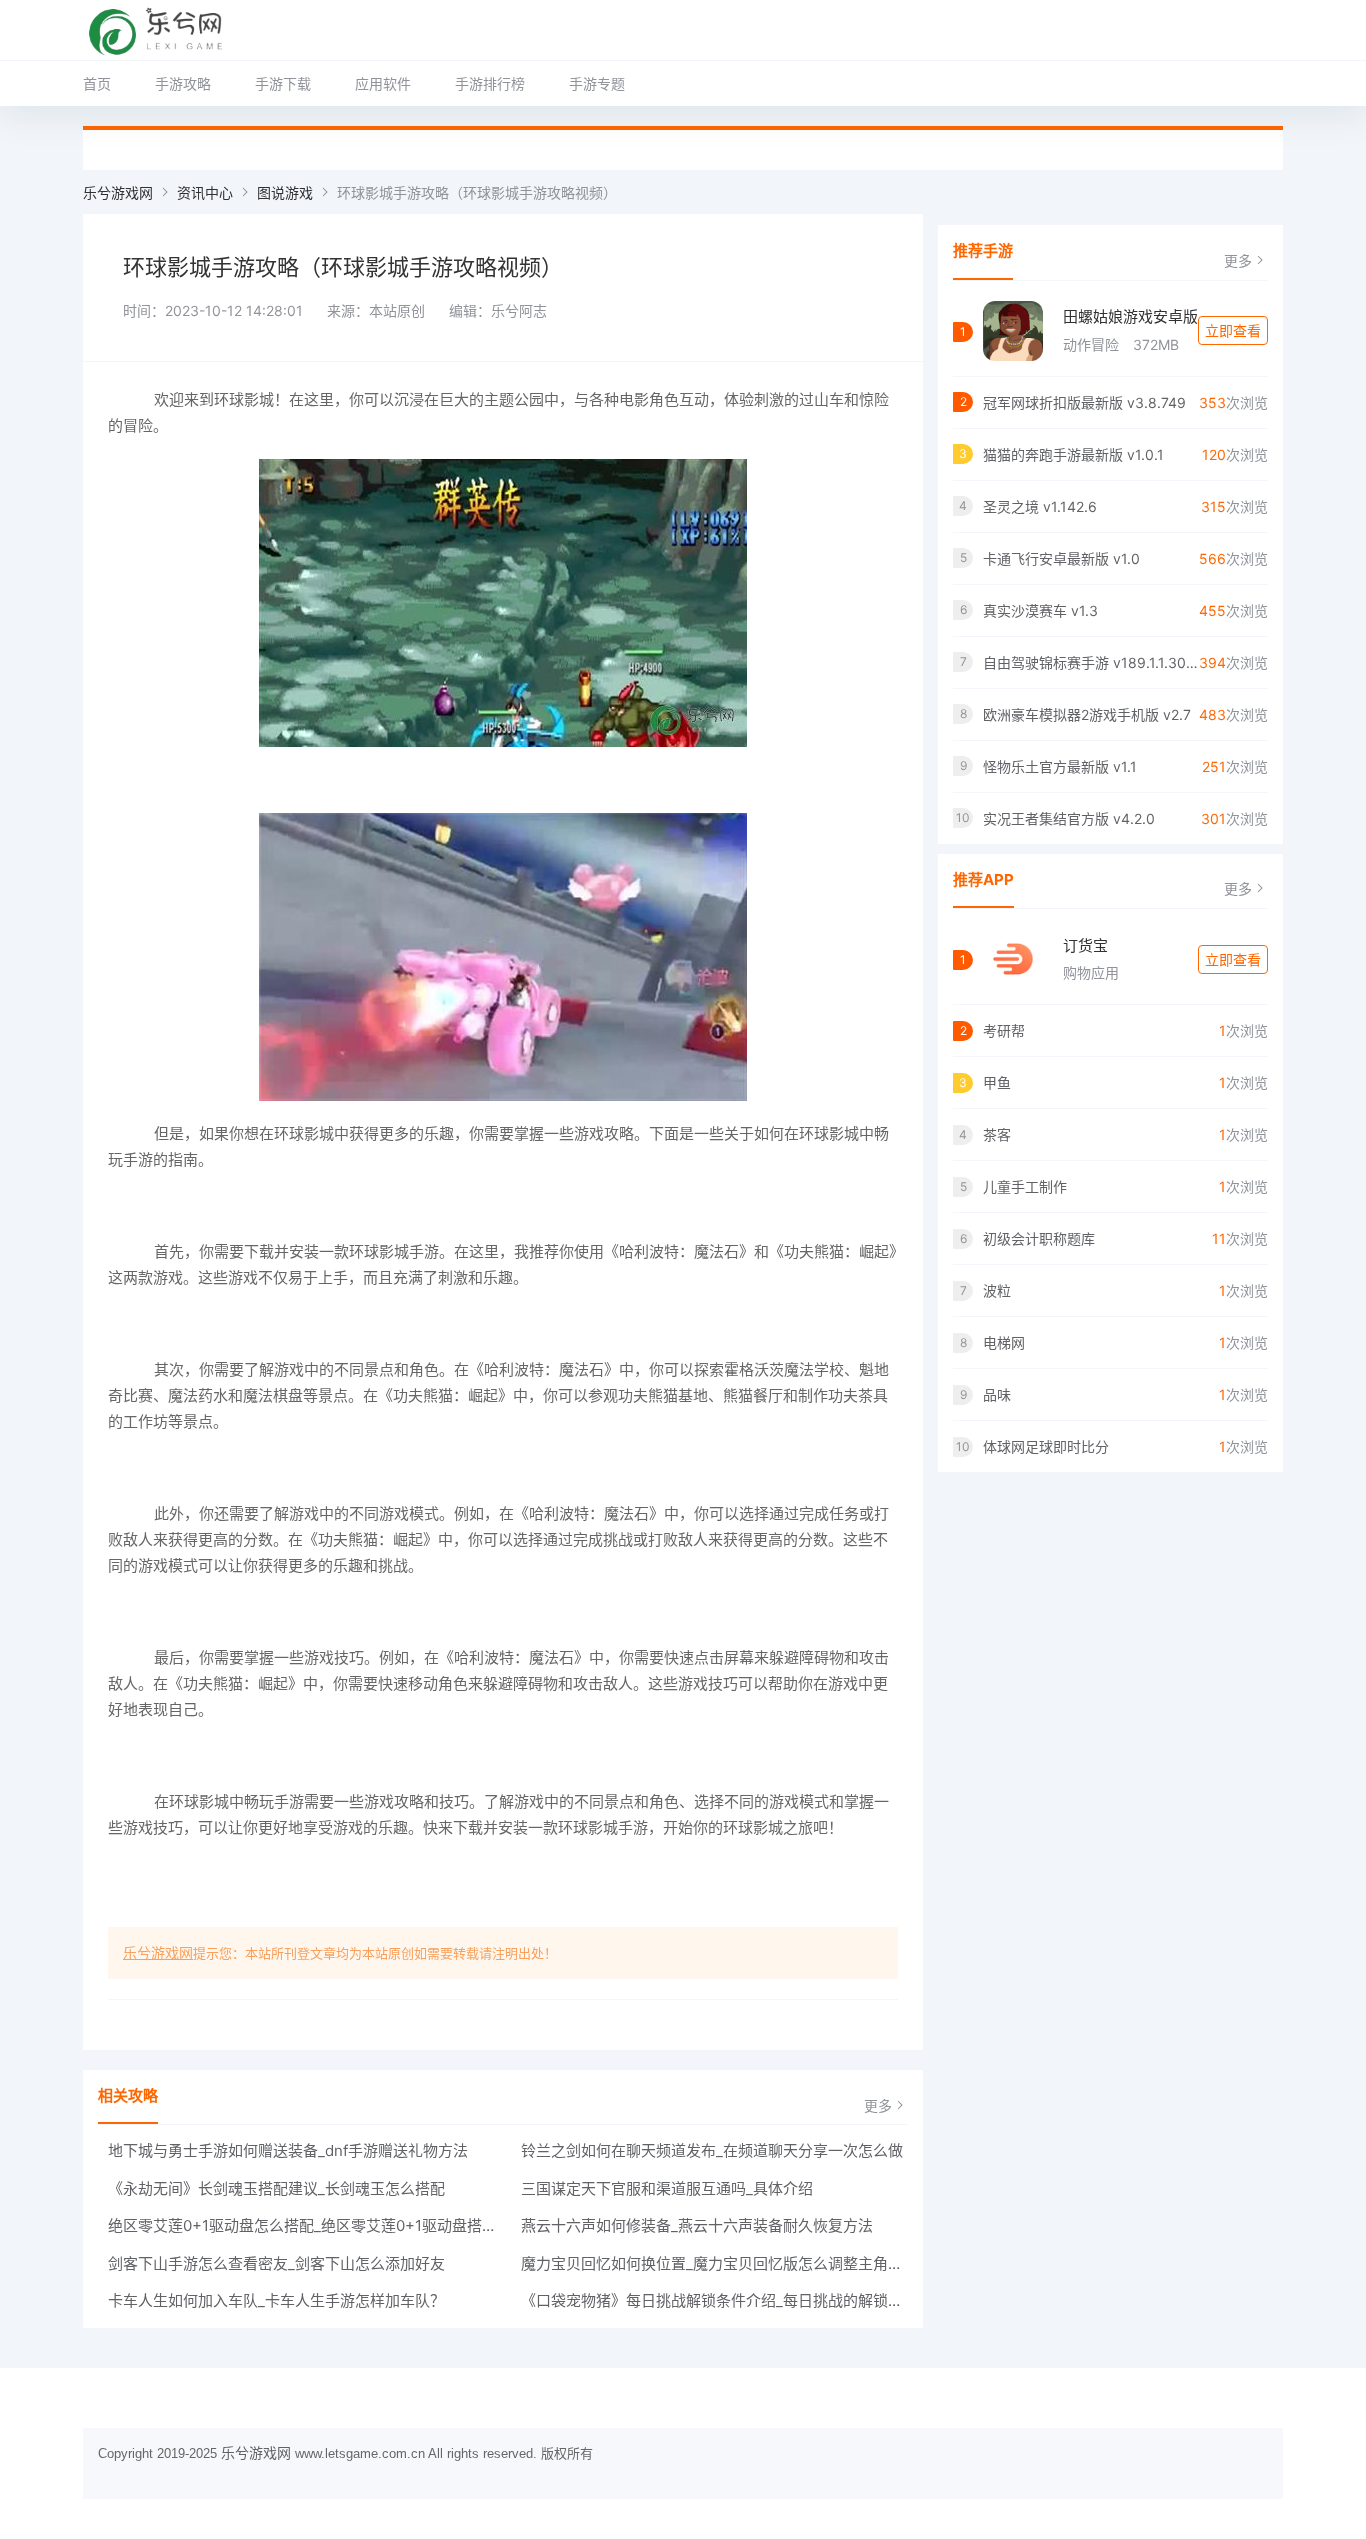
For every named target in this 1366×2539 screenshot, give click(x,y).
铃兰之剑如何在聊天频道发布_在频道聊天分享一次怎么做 (712, 2150)
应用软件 (383, 83)
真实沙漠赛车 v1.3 (1040, 610)
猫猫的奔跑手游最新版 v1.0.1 (1073, 454)
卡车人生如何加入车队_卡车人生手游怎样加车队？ (276, 2300)
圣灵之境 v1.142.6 (1040, 506)
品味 (997, 1394)
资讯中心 (205, 192)
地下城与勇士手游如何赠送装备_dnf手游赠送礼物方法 (288, 2150)
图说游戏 (285, 192)
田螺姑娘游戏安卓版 (1130, 316)
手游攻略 (183, 83)
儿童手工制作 (1025, 1186)
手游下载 (283, 83)
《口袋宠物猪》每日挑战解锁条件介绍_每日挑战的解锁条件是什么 (715, 2300)
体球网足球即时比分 (1046, 1446)
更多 (878, 2105)
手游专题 (597, 83)
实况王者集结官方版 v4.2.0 (1069, 818)
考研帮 (1004, 1030)
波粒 (997, 1290)
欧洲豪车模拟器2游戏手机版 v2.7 (1087, 714)
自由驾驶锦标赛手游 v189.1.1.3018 (1091, 662)
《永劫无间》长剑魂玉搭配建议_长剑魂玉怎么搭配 (276, 2188)
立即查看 (1233, 330)
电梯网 (1004, 1342)
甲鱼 (997, 1082)
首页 (97, 83)
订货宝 (1085, 945)
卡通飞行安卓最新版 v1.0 (1061, 558)
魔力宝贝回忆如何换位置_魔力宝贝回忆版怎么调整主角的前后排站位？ (715, 2263)
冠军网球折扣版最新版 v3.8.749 (1084, 402)
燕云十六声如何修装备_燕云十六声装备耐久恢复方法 (697, 2225)
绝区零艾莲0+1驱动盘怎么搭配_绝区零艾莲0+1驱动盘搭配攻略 (302, 2225)
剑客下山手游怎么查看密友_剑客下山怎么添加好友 (276, 2263)
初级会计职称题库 (1039, 1238)
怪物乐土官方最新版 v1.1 (1060, 766)
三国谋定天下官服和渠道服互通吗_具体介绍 (667, 2188)
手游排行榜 (490, 83)
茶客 (997, 1134)
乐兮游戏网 (118, 192)
